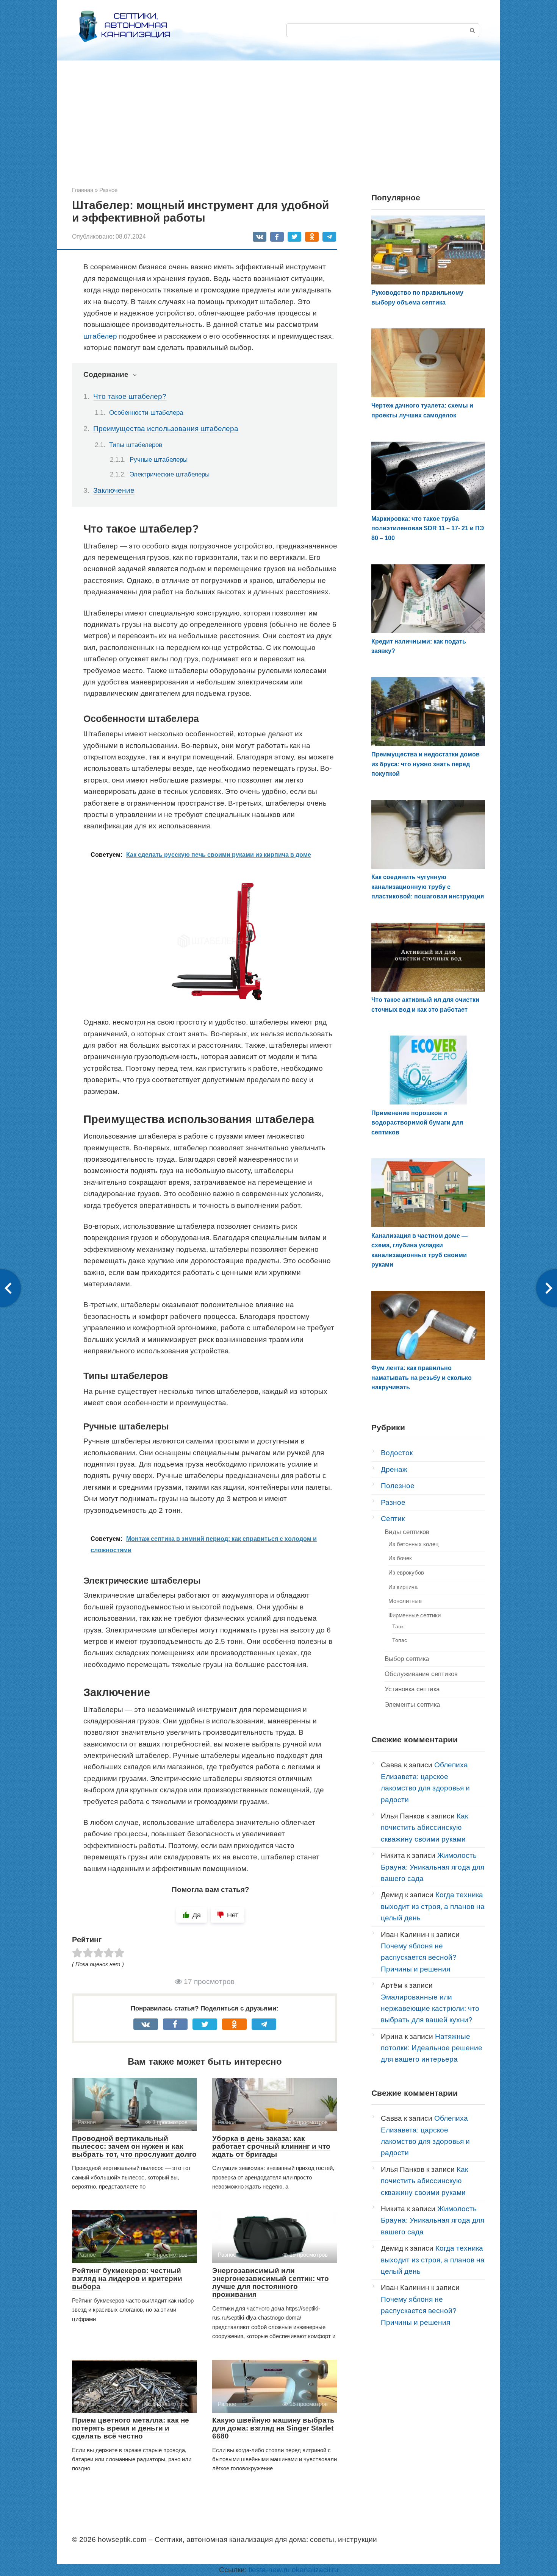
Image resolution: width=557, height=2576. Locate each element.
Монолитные (405, 1601)
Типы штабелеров (136, 445)
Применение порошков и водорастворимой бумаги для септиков (417, 1123)
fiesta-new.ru (269, 2570)
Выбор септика (407, 1659)
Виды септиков (407, 1532)
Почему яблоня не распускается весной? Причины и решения (419, 1957)
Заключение (114, 490)
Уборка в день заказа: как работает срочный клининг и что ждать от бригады (271, 2146)
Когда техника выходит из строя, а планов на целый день (433, 1906)
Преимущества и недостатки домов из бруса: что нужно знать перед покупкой (426, 764)
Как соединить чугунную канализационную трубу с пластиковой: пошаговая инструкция (428, 887)
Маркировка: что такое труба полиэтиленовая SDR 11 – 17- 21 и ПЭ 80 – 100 (428, 528)
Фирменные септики (415, 1615)
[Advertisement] (278, 129)
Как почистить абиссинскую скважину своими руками (424, 1828)
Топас (400, 1640)
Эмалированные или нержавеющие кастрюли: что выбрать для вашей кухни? (430, 2009)
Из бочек (400, 1558)
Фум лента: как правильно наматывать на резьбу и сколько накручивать (422, 1378)
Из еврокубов (406, 1572)
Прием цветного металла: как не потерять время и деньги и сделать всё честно (131, 2428)
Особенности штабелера (146, 412)
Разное (393, 1502)
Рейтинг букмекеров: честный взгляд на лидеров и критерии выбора (127, 2278)
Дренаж (394, 1469)
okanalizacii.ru (315, 2570)
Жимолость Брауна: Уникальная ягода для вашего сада (433, 1867)
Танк (398, 1626)
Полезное (398, 1486)
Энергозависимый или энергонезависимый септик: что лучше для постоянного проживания (271, 2282)
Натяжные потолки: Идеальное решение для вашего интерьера (432, 2048)
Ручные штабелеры (159, 460)
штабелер (100, 336)
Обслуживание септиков (421, 1674)
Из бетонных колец (414, 1544)
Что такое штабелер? (130, 396)
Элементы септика (412, 1705)
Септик (393, 1519)
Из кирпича (403, 1587)
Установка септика (412, 1689)
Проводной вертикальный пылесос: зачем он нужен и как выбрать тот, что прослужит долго (134, 2146)
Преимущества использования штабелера (166, 429)
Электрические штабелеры (170, 474)
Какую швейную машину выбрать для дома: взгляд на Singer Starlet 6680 (273, 2428)
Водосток (397, 1453)
